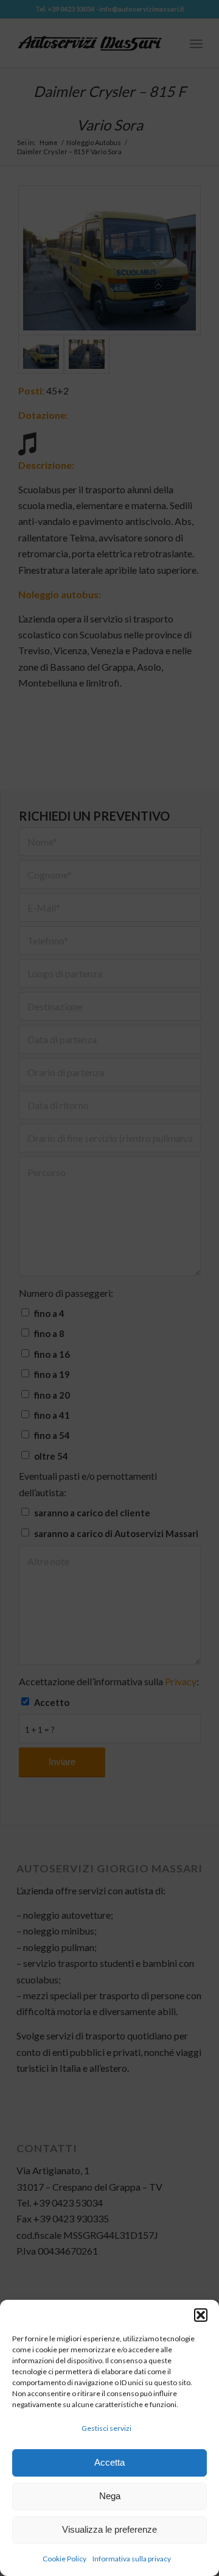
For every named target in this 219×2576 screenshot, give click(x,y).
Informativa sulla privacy (132, 2559)
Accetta (109, 2462)
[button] (201, 2315)
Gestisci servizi (106, 2428)
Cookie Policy (64, 2559)
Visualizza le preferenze (109, 2529)
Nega (110, 2496)
